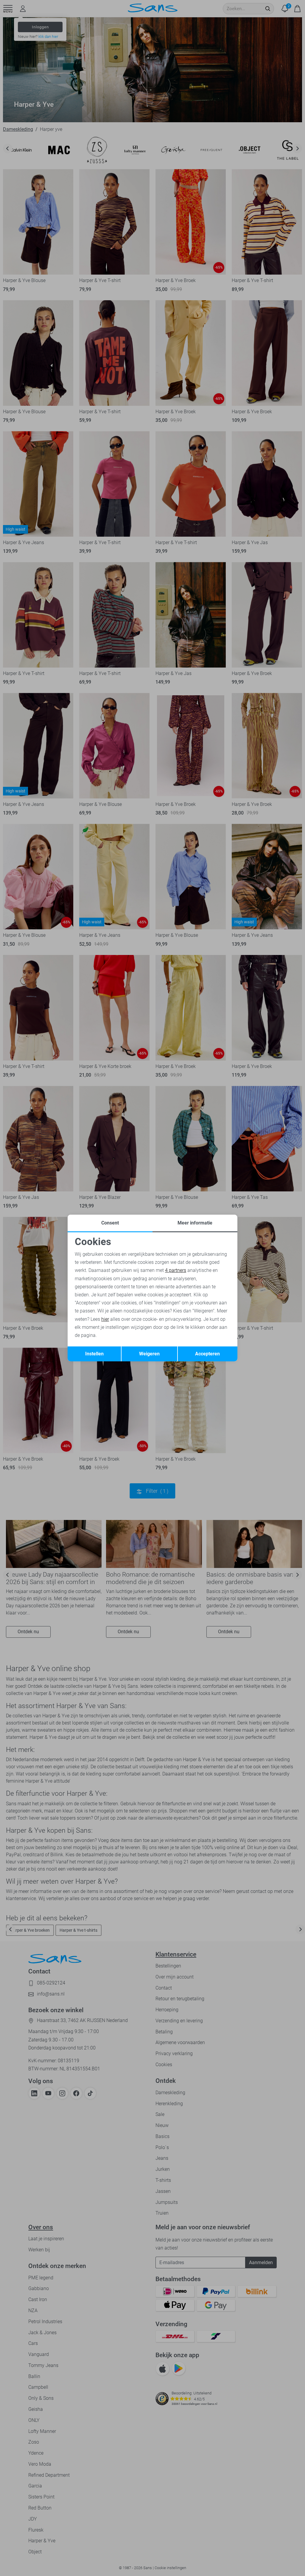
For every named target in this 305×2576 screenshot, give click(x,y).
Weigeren (149, 1354)
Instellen (94, 1354)
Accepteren (207, 1354)
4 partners (176, 1270)
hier (105, 1319)
